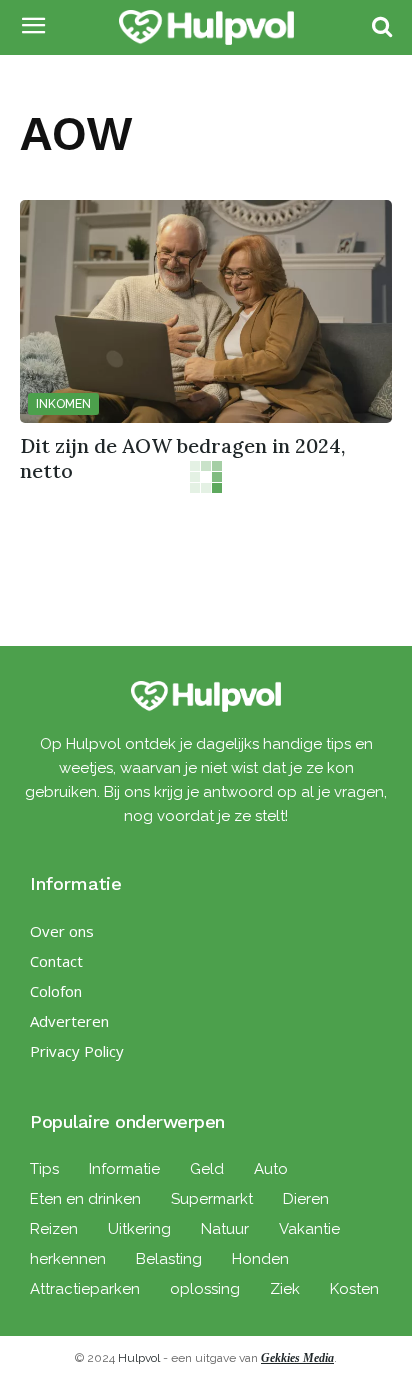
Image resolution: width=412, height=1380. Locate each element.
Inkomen (63, 404)
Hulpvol (139, 1358)
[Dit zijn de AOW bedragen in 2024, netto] (206, 311)
